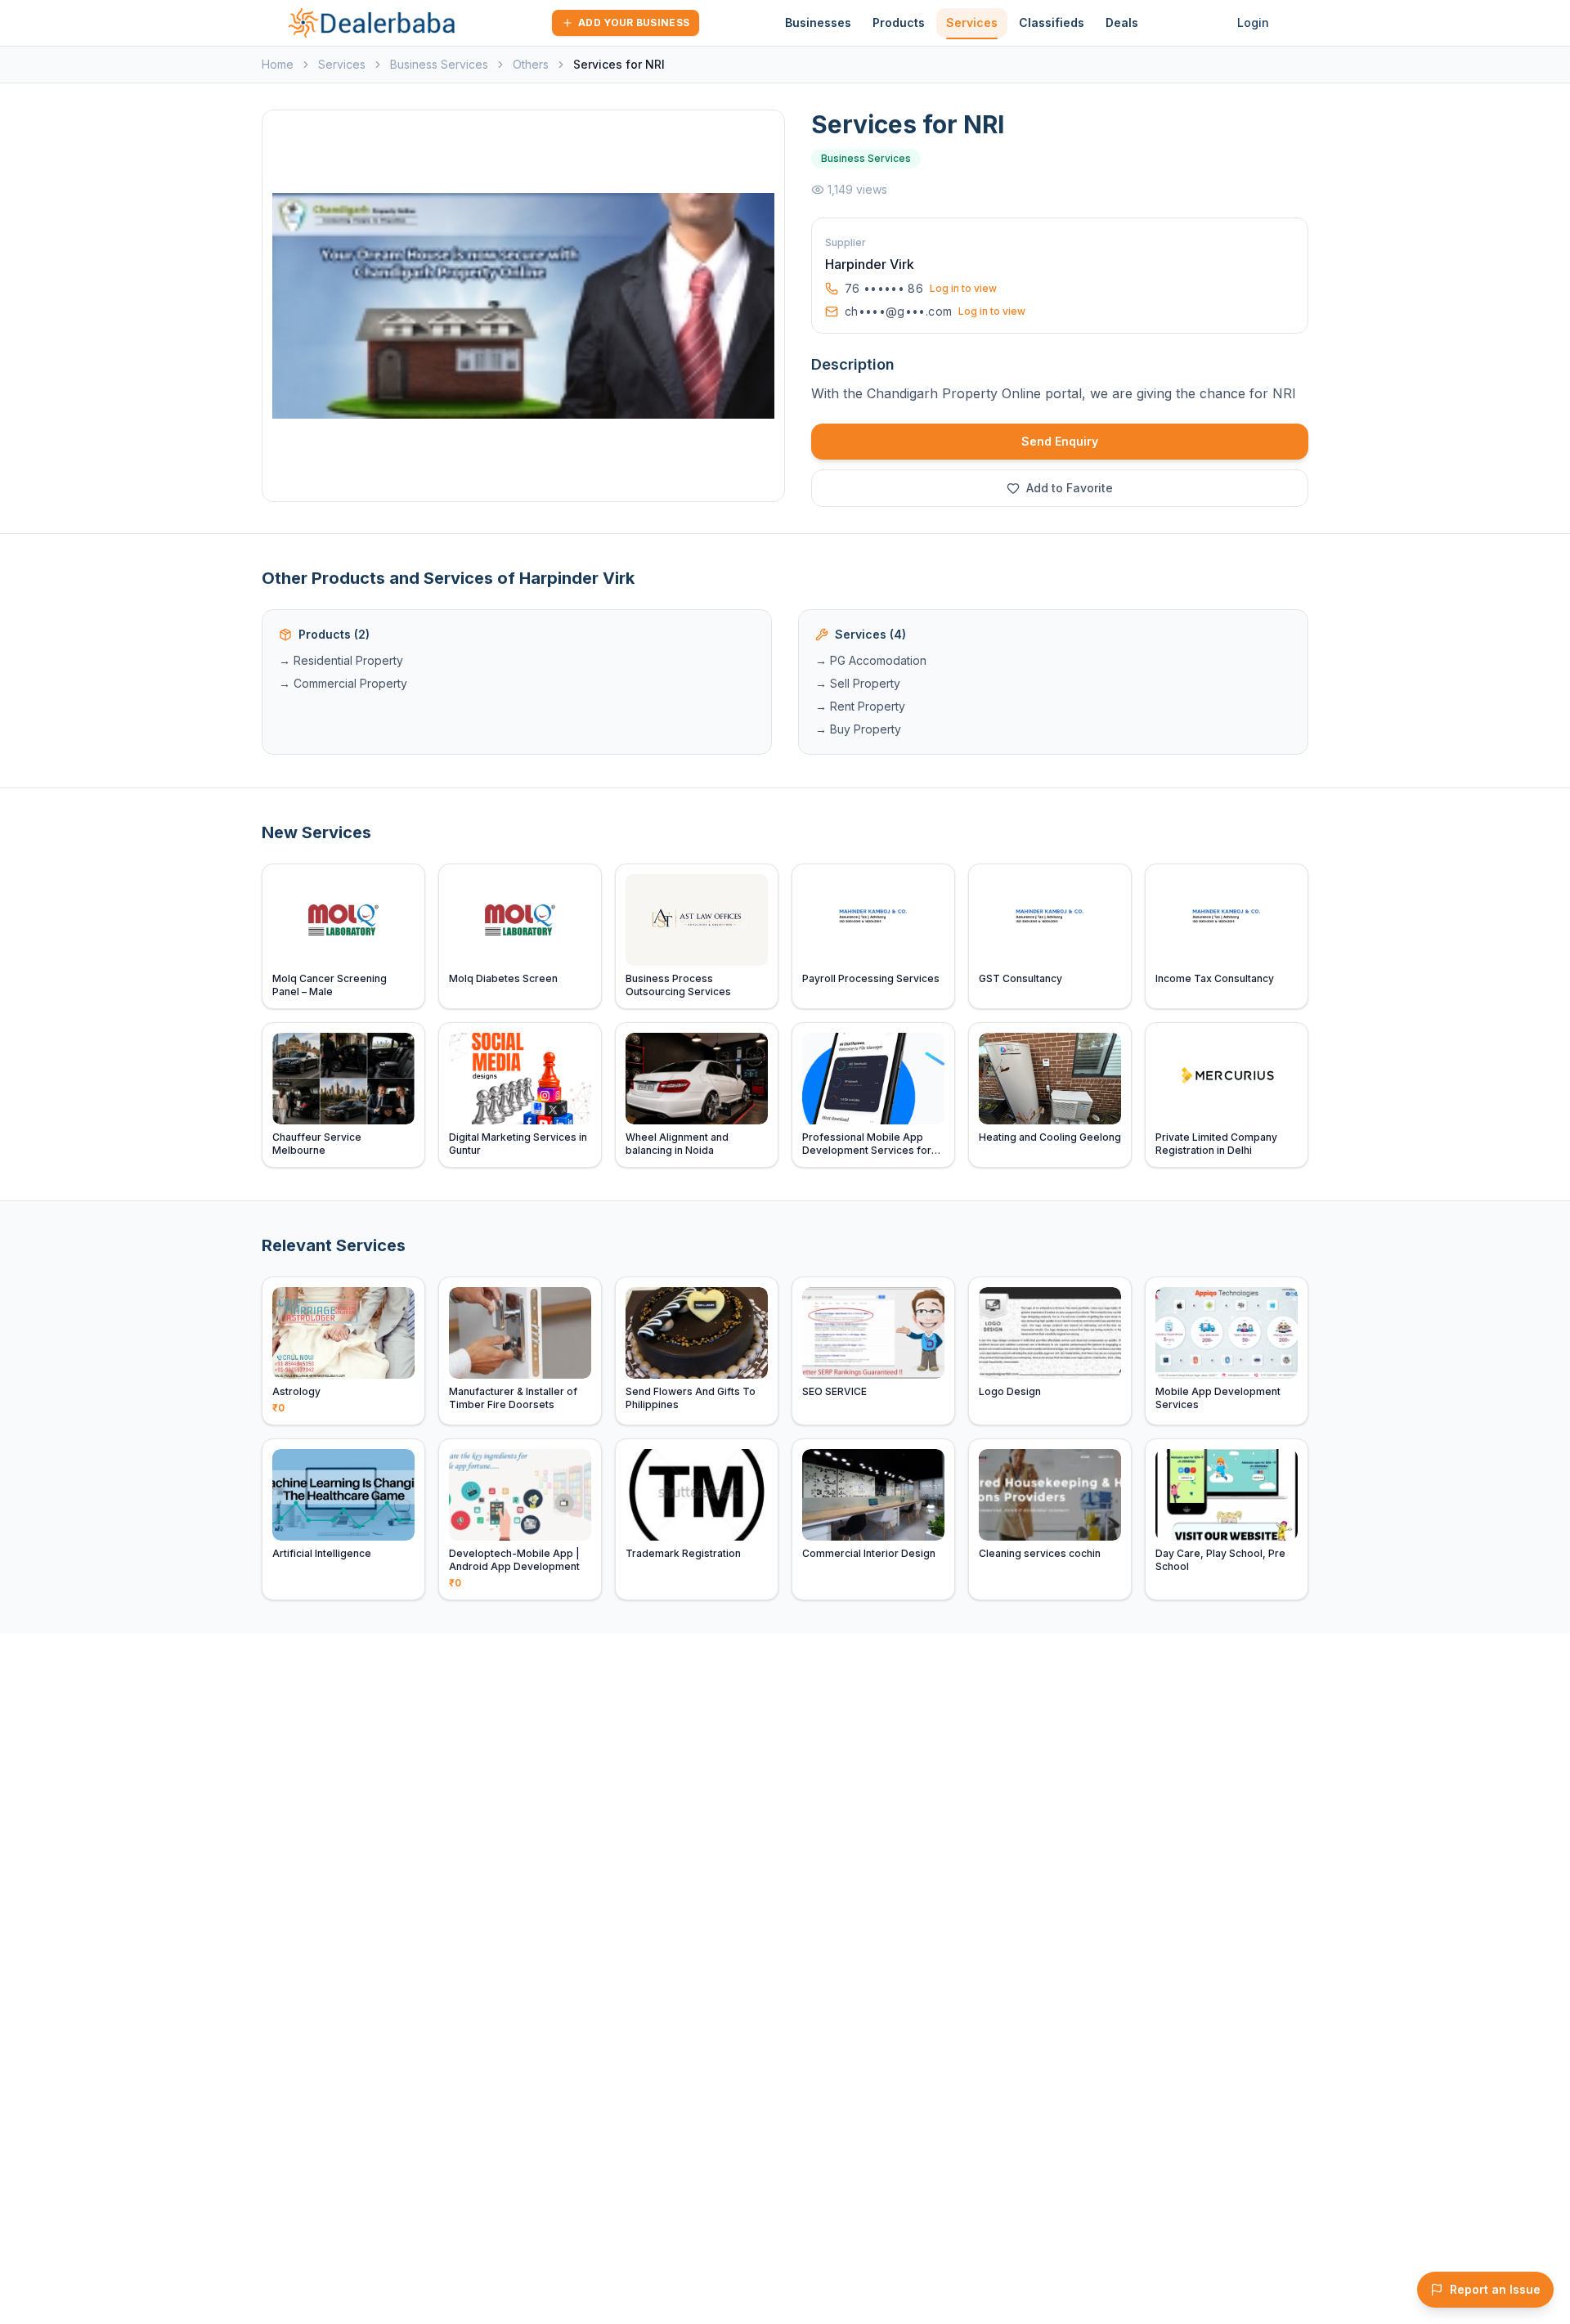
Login (1253, 22)
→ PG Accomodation (871, 660)
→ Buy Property (858, 729)
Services (972, 22)
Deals (1122, 22)
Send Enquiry (1060, 441)
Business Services (439, 64)
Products (899, 22)
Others (531, 64)
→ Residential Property (341, 660)
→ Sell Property (858, 683)
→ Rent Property (860, 706)
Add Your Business (634, 22)
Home (278, 64)
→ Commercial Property (343, 683)
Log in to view (963, 288)
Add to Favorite (1070, 488)
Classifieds (1052, 22)
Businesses (818, 22)
